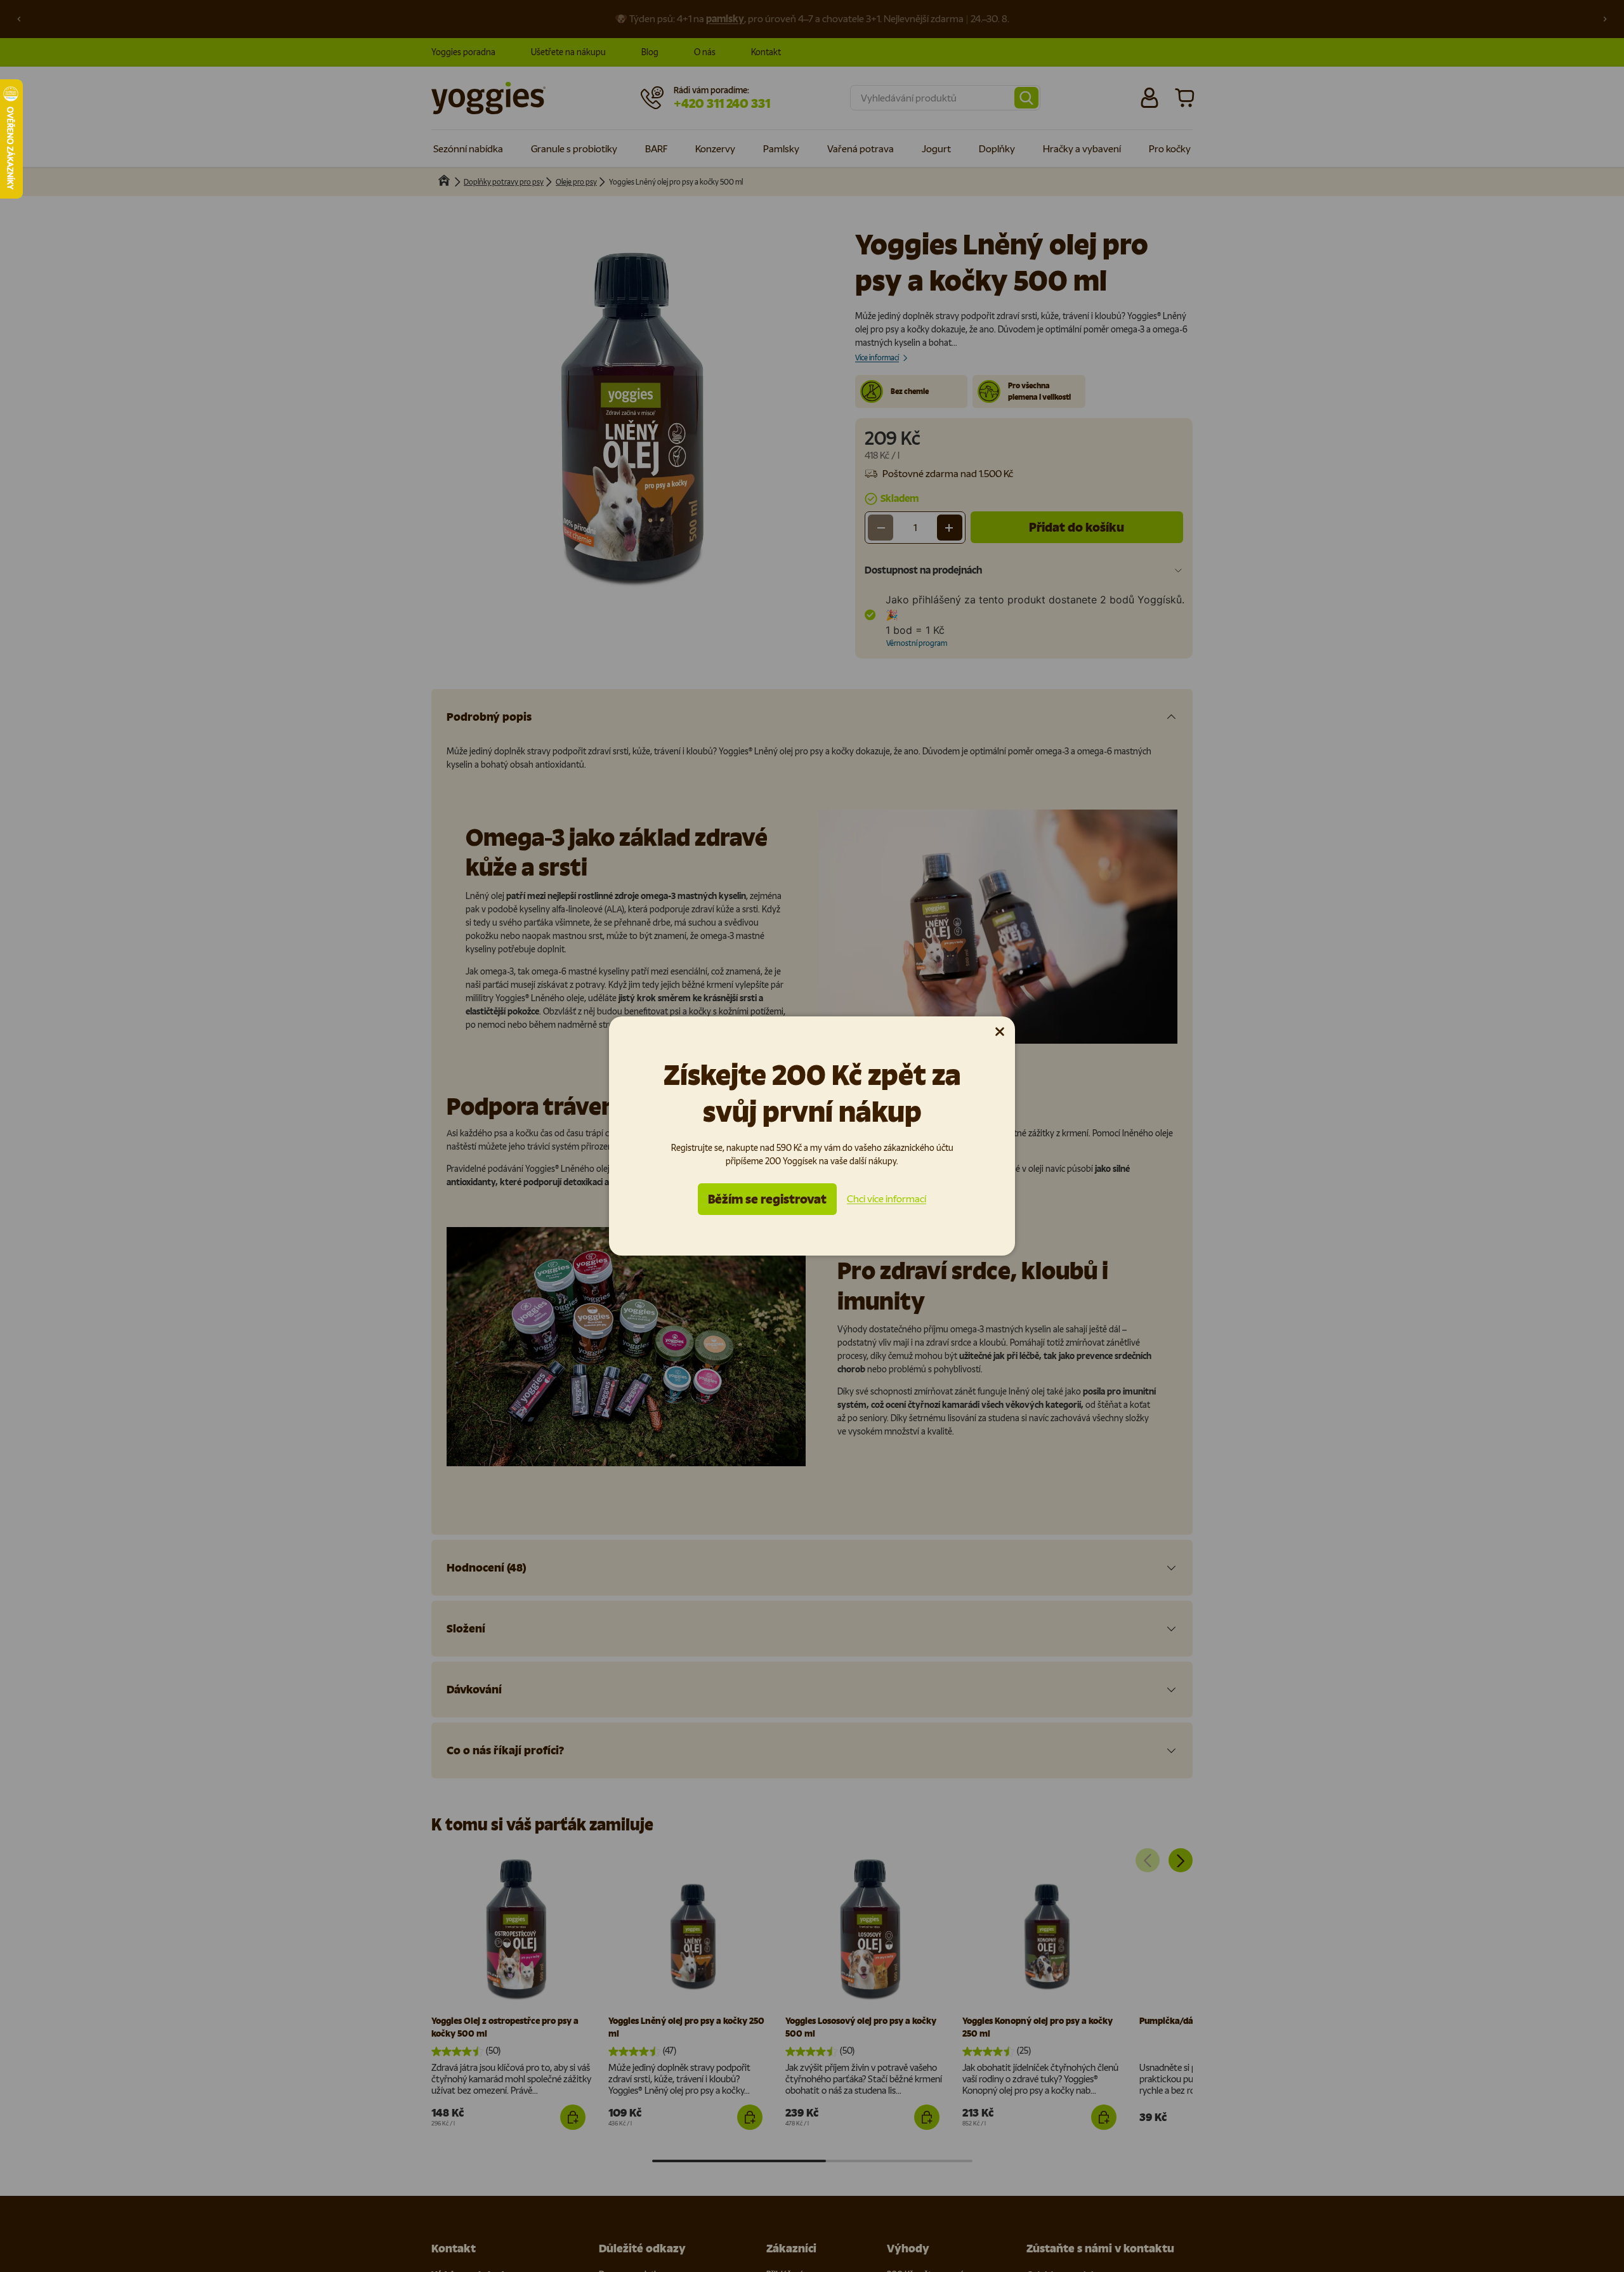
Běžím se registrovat (767, 1199)
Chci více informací (887, 1199)
